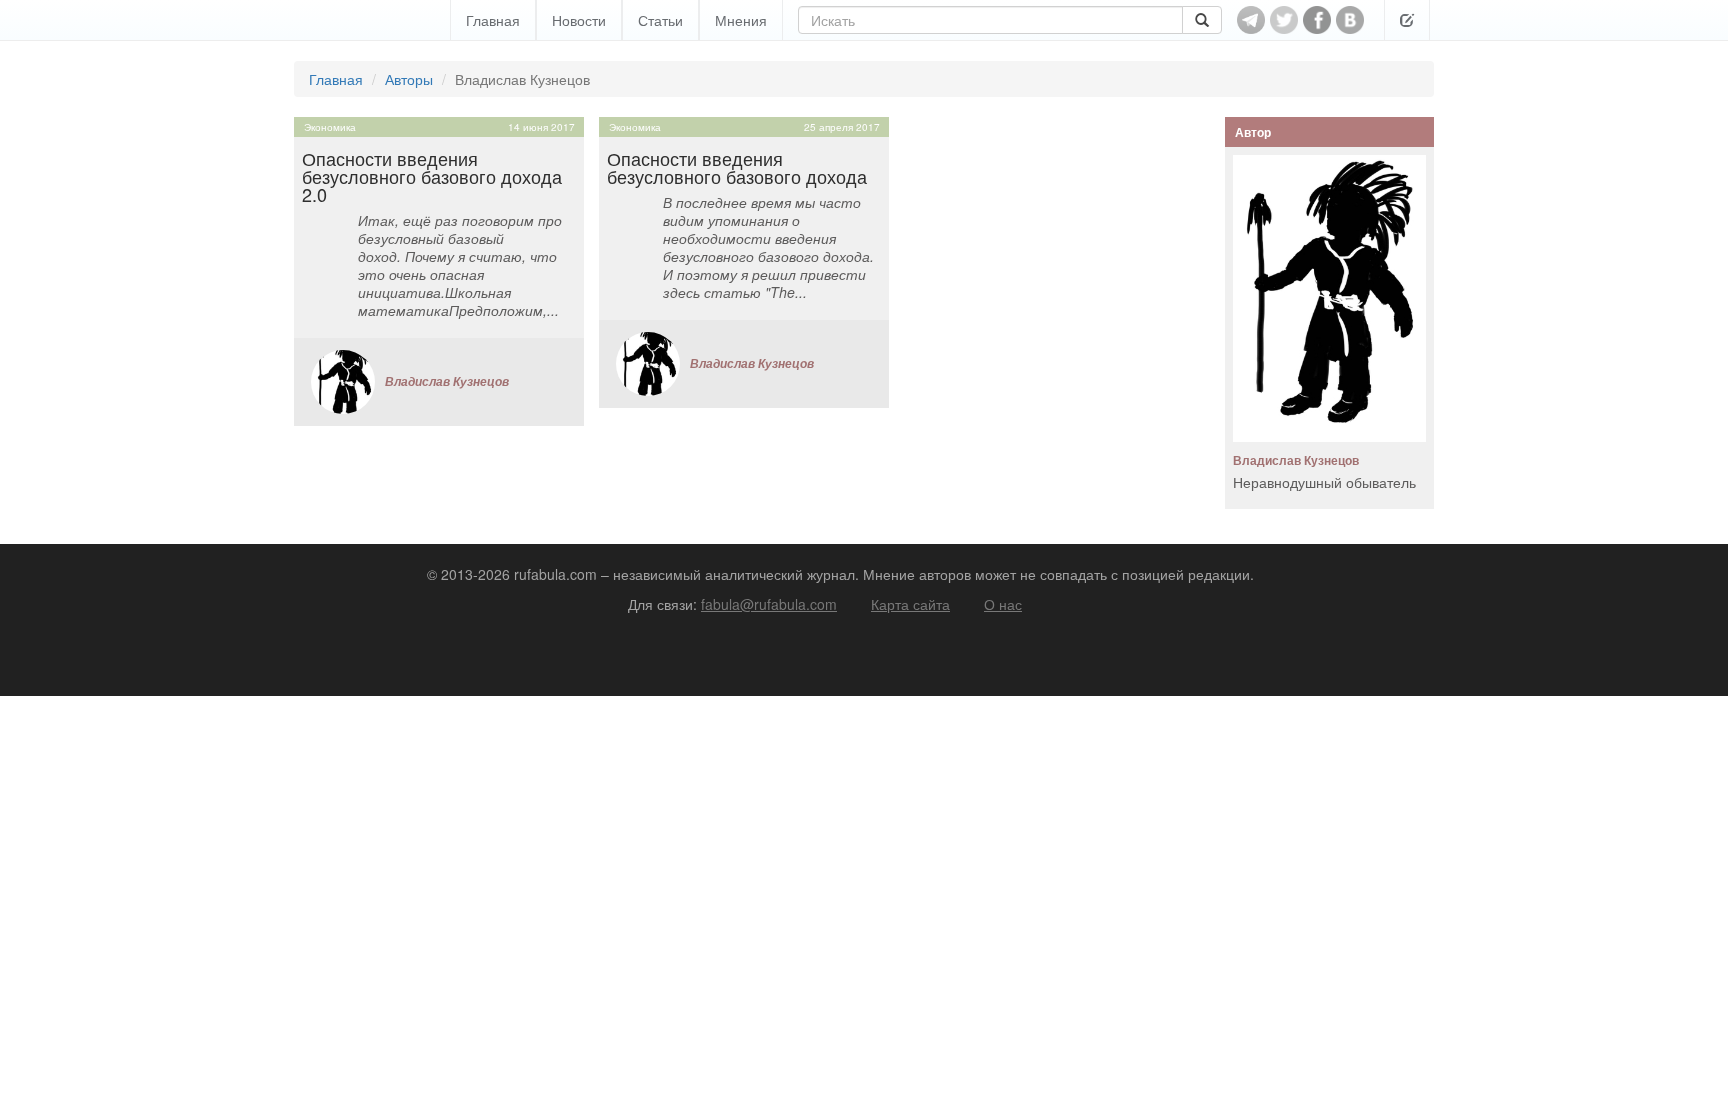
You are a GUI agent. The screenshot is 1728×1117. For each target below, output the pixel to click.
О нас (1003, 604)
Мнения (741, 20)
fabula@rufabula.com (769, 604)
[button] (1407, 20)
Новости (579, 20)
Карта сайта (910, 604)
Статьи (660, 20)
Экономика (330, 127)
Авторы (409, 79)
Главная (493, 20)
